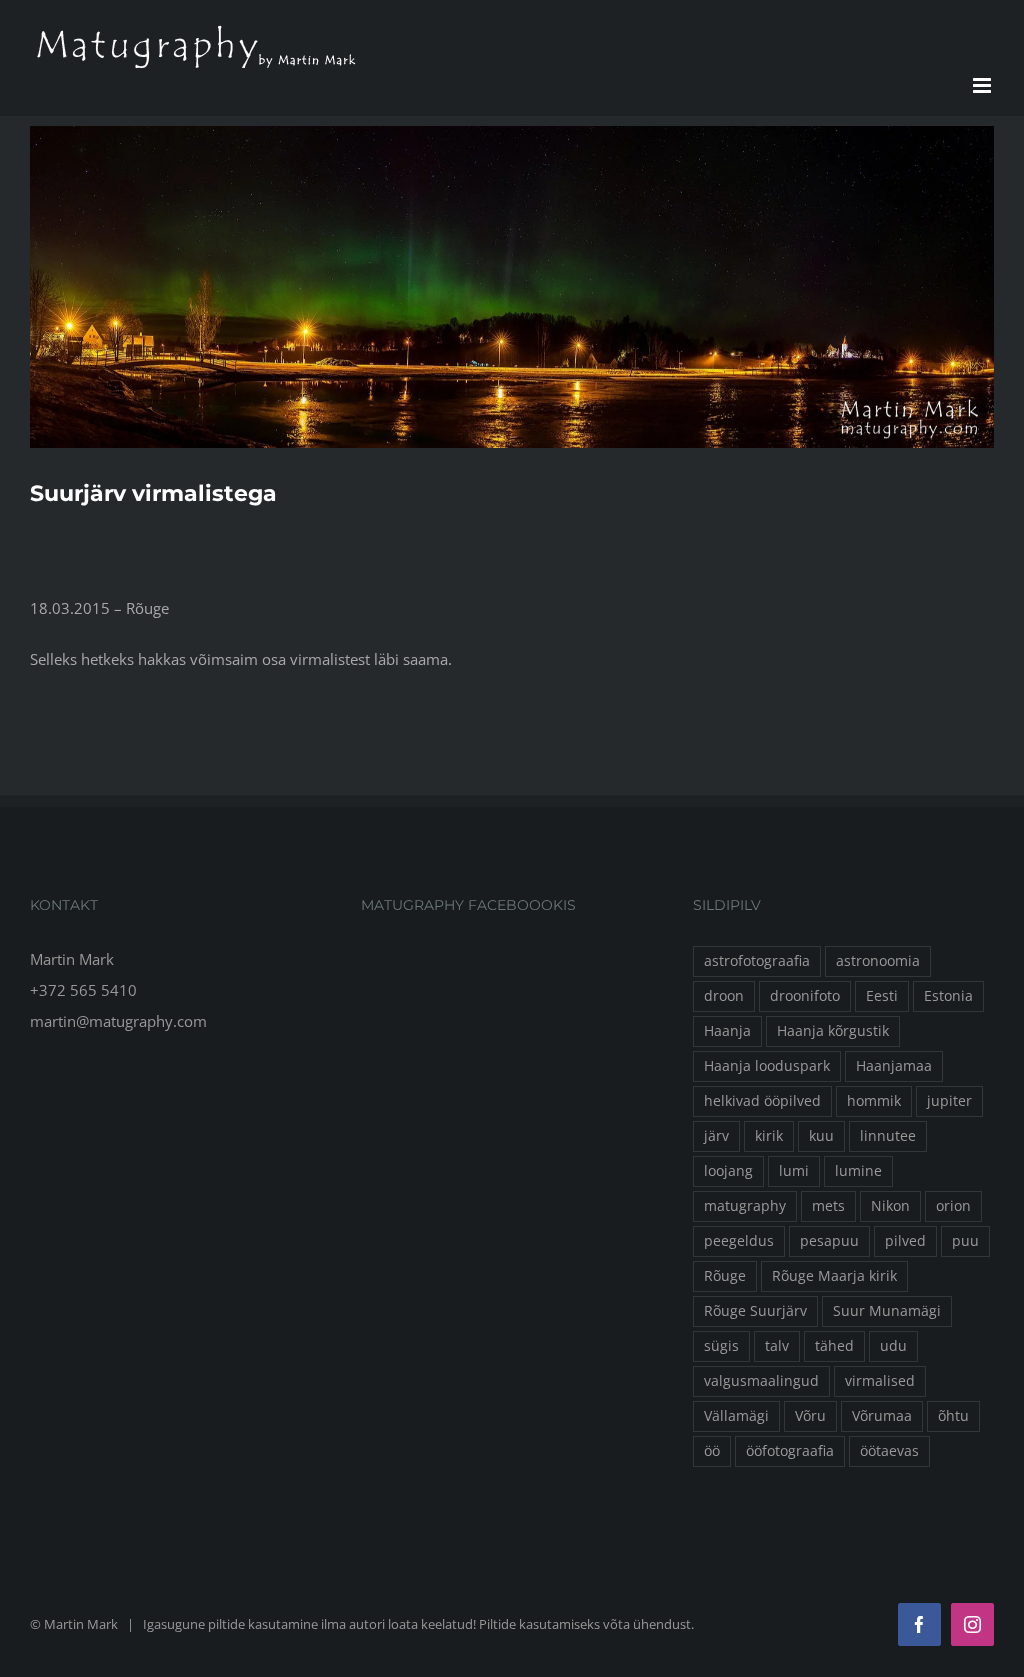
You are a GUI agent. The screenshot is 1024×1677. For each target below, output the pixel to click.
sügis (721, 1346)
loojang (728, 1171)
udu (893, 1346)
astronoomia (878, 961)
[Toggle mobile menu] (983, 85)
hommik (874, 1101)
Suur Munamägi (887, 1311)
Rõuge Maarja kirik (834, 1276)
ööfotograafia (790, 1451)
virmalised (880, 1381)
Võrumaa (882, 1416)
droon (724, 996)
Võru (810, 1416)
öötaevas (889, 1451)
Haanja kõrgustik (833, 1031)
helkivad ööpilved (762, 1101)
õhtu (953, 1416)
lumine (858, 1171)
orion (953, 1206)
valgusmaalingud (761, 1381)
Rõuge (725, 1276)
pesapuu (829, 1241)
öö (712, 1451)
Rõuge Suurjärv (755, 1311)
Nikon (890, 1206)
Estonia (948, 996)
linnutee (888, 1136)
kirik (769, 1136)
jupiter (949, 1101)
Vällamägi (736, 1416)
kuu (821, 1136)
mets (828, 1206)
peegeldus (739, 1241)
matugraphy (745, 1206)
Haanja (727, 1031)
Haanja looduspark (767, 1066)
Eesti (882, 996)
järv (716, 1136)
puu (965, 1241)
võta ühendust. (648, 1624)
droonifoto (805, 996)
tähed (834, 1346)
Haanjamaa (894, 1066)
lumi (794, 1171)
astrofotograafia (757, 961)
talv (777, 1346)
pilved (905, 1241)
